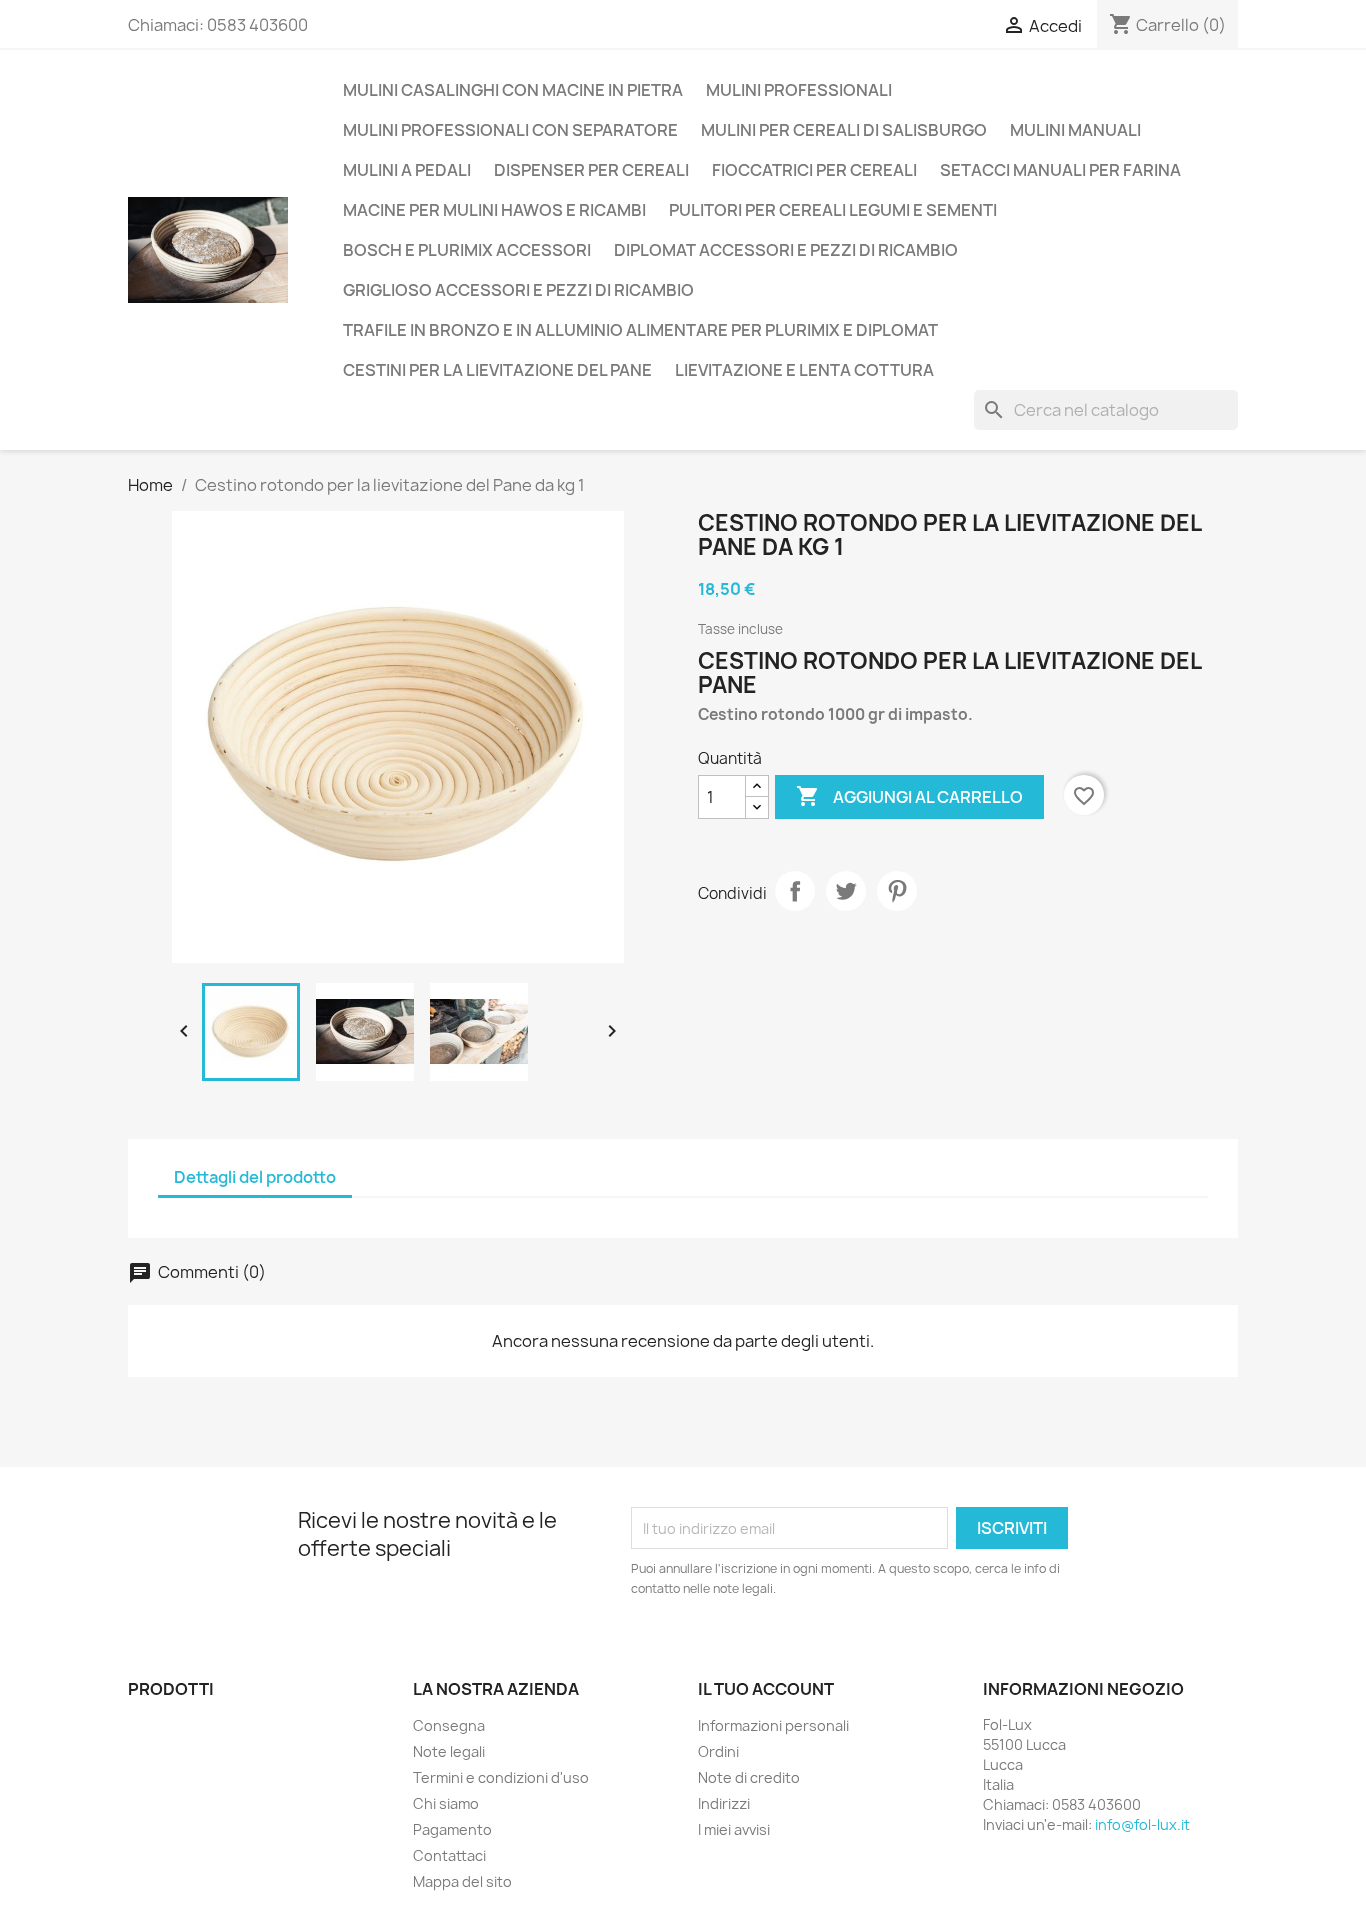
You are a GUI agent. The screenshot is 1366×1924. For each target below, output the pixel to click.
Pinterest (897, 891)
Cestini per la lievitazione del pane (497, 370)
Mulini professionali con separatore (510, 130)
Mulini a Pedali (407, 170)
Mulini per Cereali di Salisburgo (844, 130)
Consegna (449, 1725)
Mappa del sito (462, 1881)
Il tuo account (766, 1689)
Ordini (718, 1751)
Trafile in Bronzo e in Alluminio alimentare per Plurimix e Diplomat (640, 330)
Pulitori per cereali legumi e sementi (833, 210)
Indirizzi (724, 1803)
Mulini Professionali (799, 90)
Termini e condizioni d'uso (501, 1777)
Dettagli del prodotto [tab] (255, 1177)
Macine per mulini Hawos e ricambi (494, 210)
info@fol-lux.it (1142, 1824)
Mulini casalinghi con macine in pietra (513, 90)
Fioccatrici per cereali (814, 170)
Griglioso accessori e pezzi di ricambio (518, 290)
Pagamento (452, 1829)
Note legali (449, 1751)
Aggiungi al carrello (909, 796)
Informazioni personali (773, 1725)
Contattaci (449, 1855)
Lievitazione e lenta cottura (804, 370)
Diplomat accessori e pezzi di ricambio (786, 250)
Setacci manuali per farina (1060, 170)
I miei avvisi (734, 1829)
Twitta (846, 891)
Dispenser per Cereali (591, 170)
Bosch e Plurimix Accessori (467, 250)
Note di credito (749, 1777)
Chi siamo (446, 1803)
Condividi (795, 891)
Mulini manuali (1075, 130)
